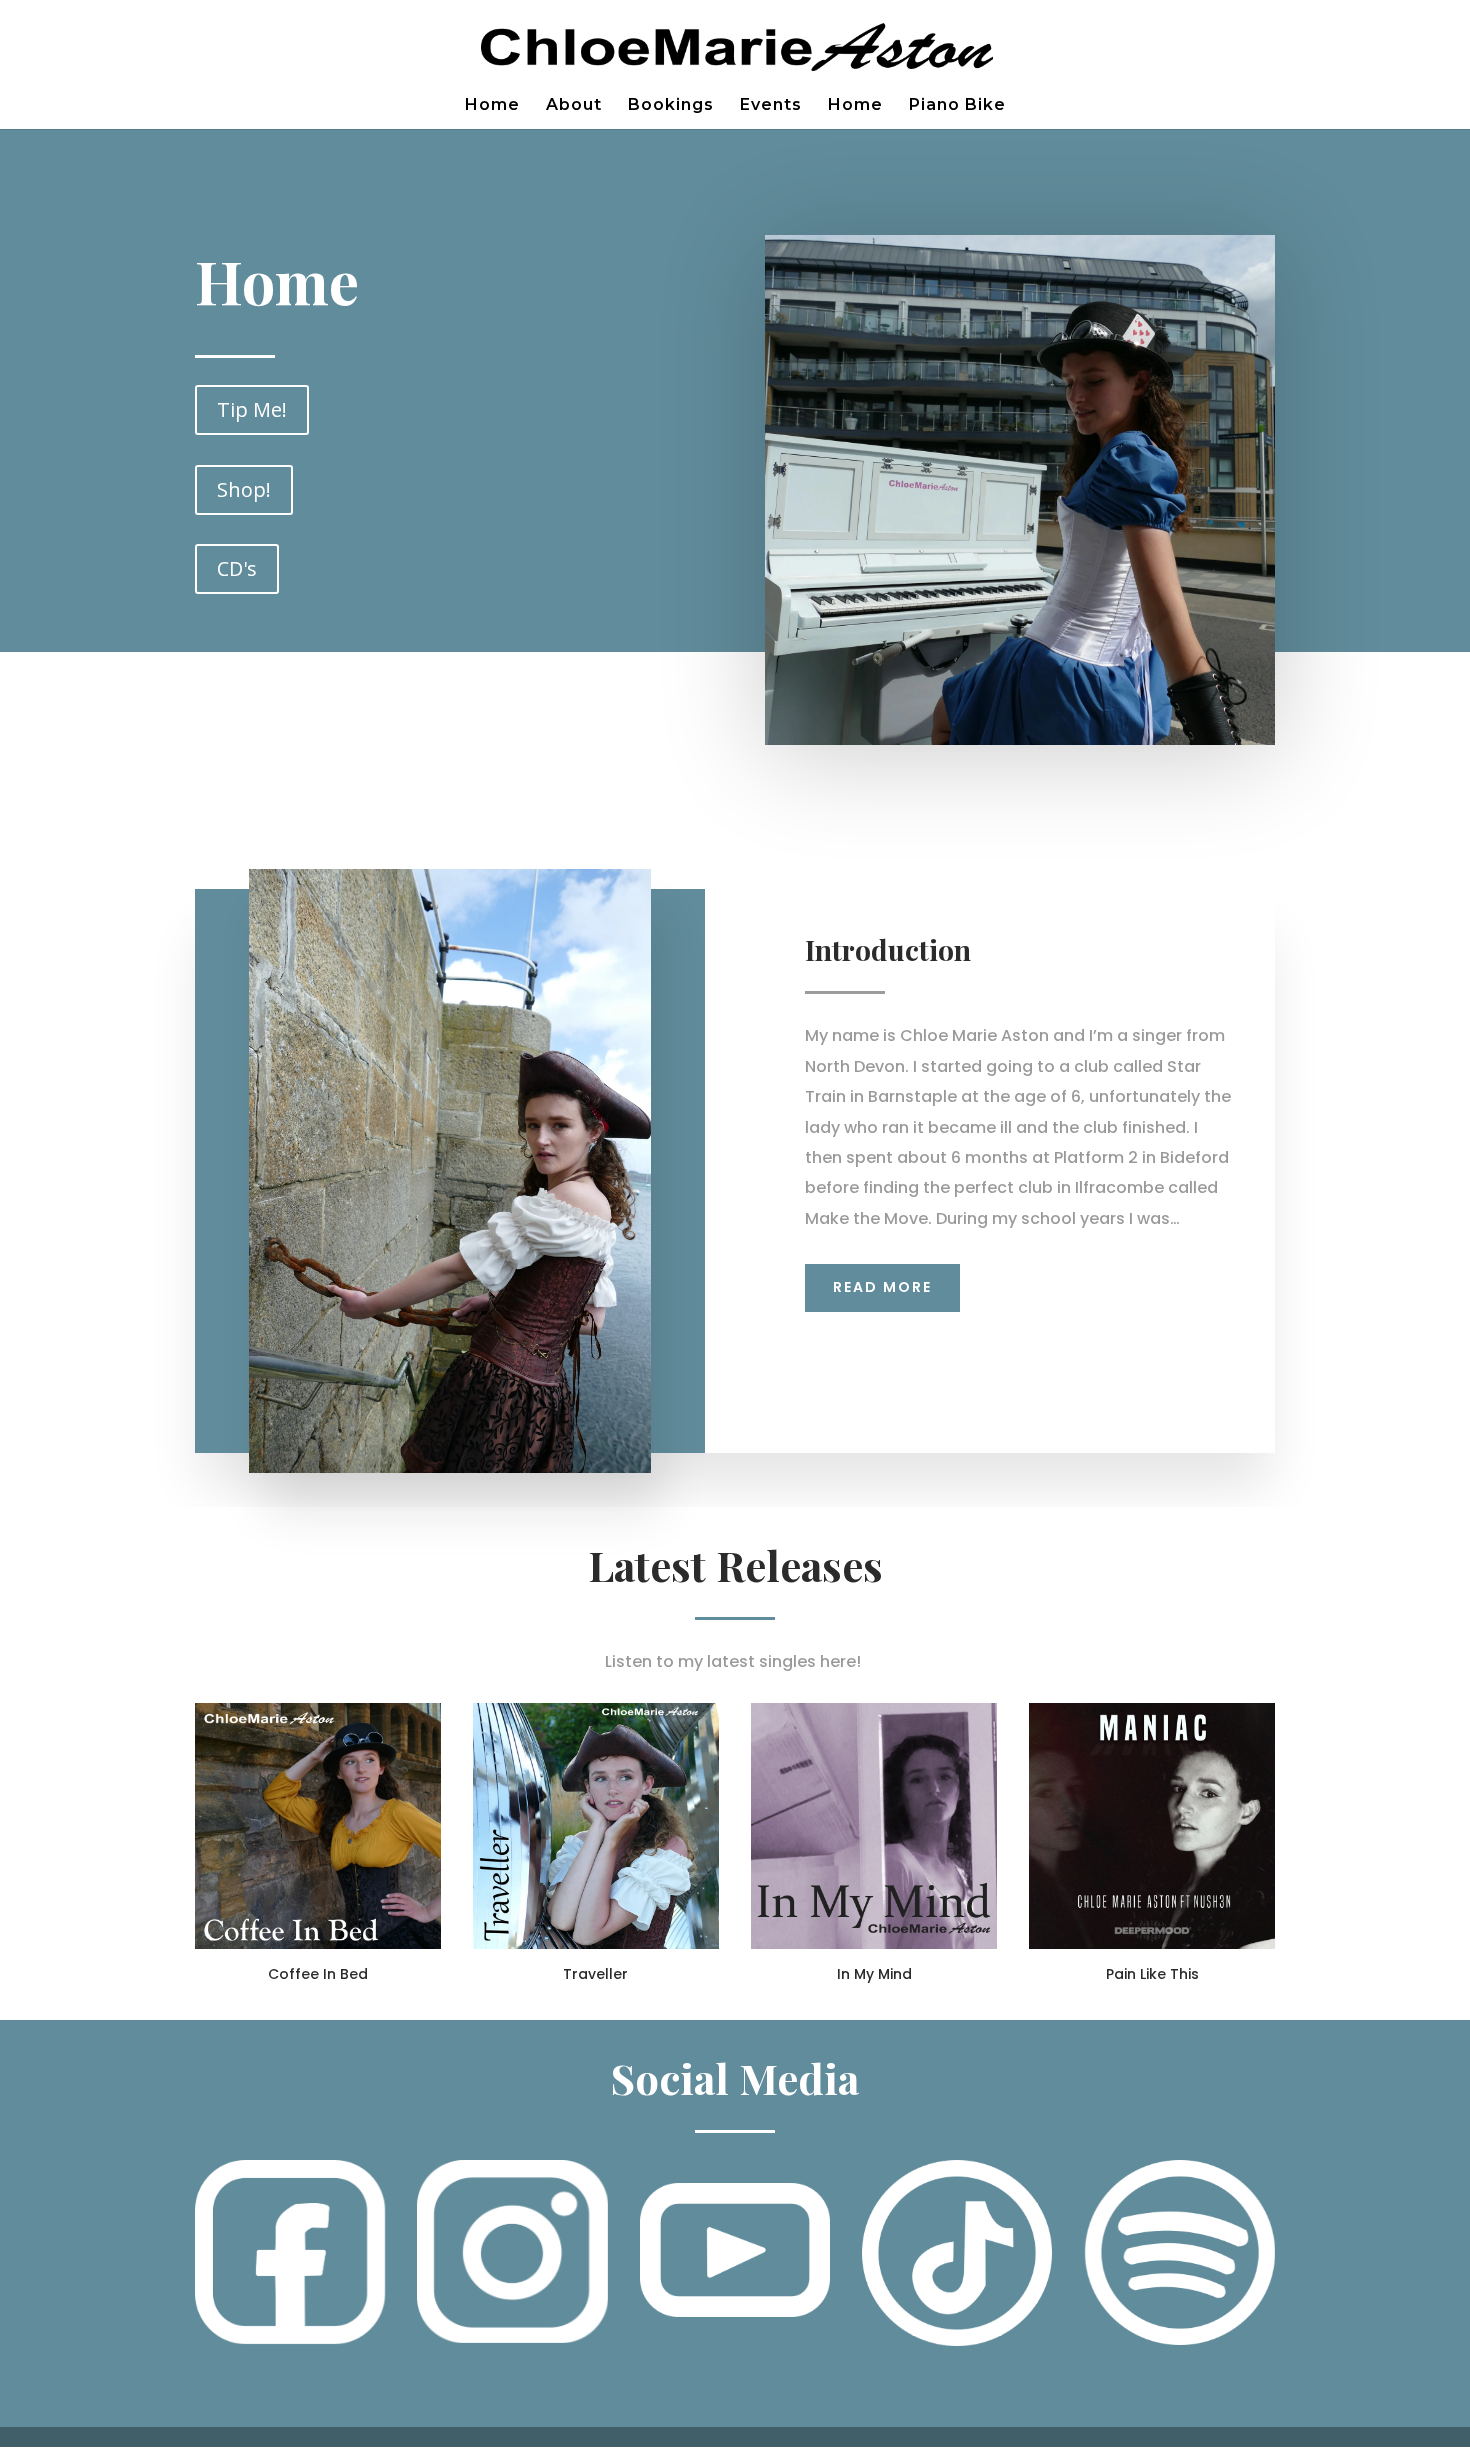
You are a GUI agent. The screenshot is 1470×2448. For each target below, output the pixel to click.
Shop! (244, 489)
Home (492, 106)
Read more (882, 1287)
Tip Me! (252, 409)
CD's (237, 568)
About (574, 106)
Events (771, 106)
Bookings (671, 106)
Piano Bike (957, 106)
